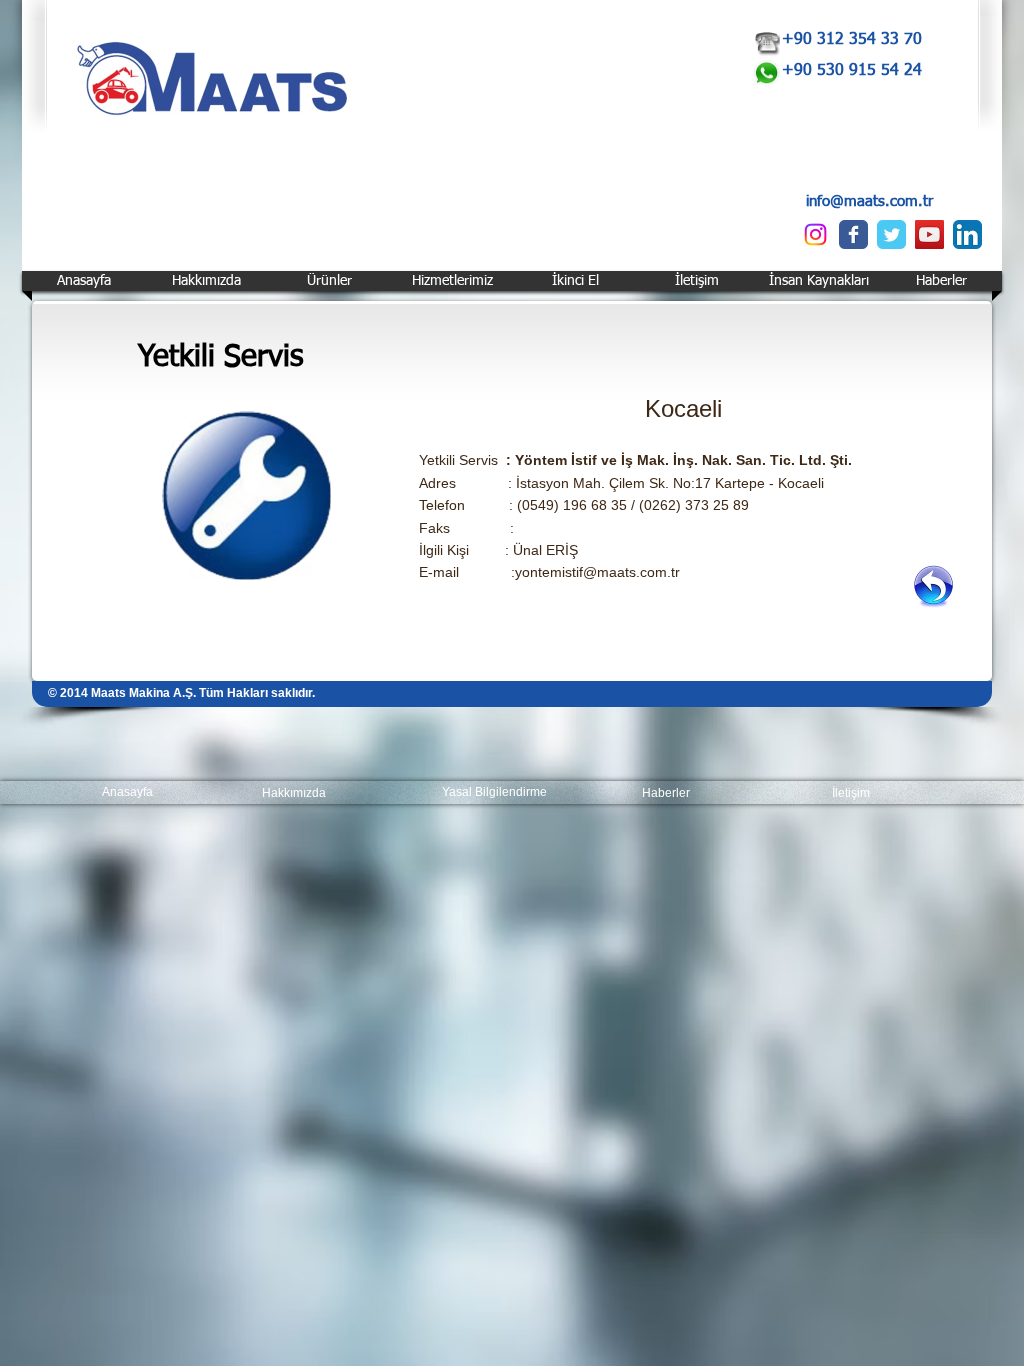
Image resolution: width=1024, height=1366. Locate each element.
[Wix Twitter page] (891, 234)
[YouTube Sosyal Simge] (929, 234)
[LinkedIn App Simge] (967, 234)
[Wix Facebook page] (853, 234)
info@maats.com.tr (869, 201)
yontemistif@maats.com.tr (597, 572)
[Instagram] (815, 234)
